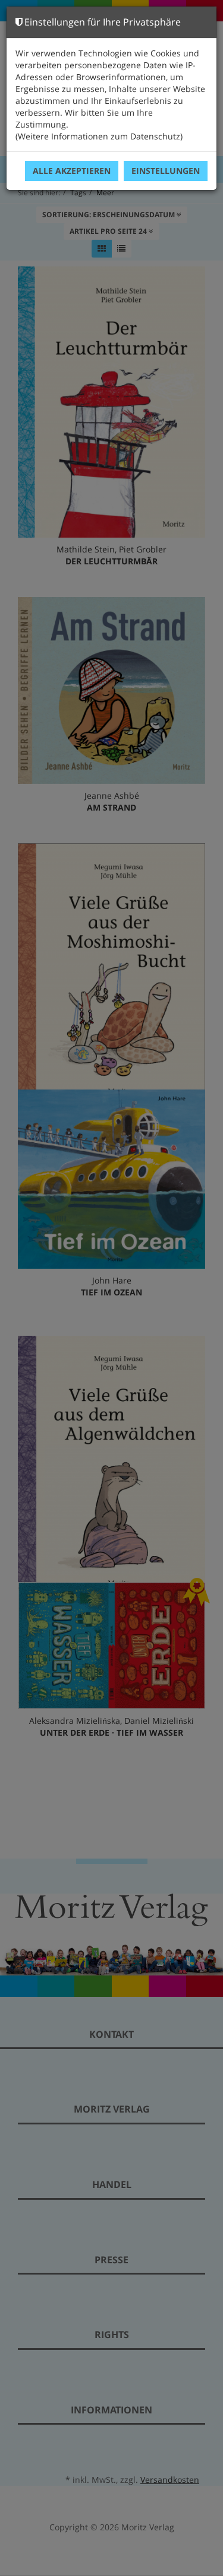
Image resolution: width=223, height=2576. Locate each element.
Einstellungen (166, 171)
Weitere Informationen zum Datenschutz (99, 136)
